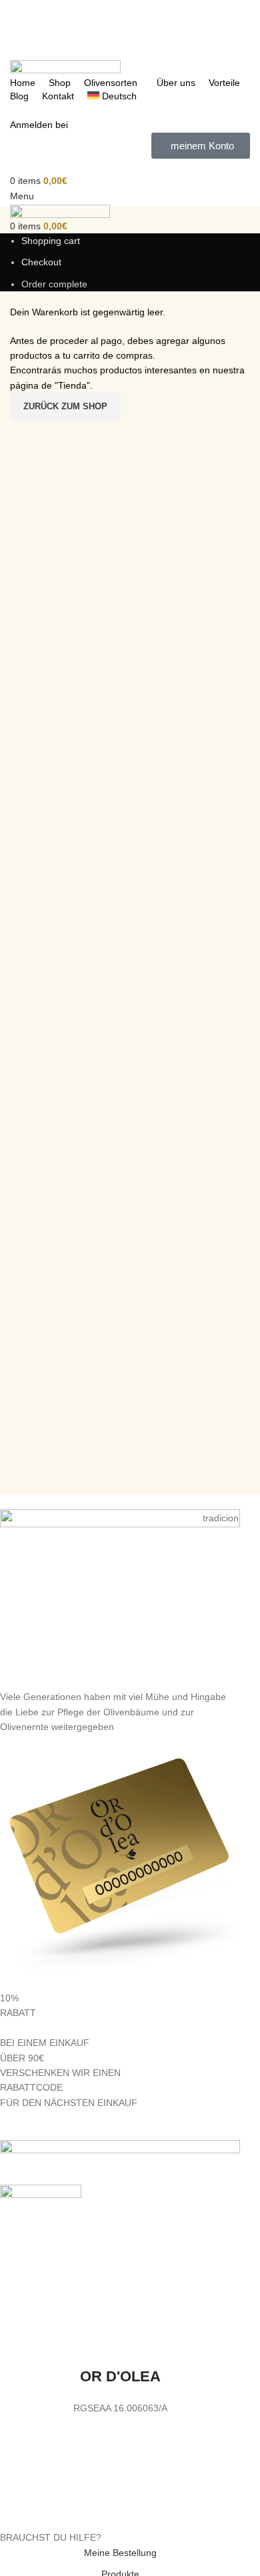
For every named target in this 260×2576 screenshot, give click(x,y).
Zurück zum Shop (65, 406)
